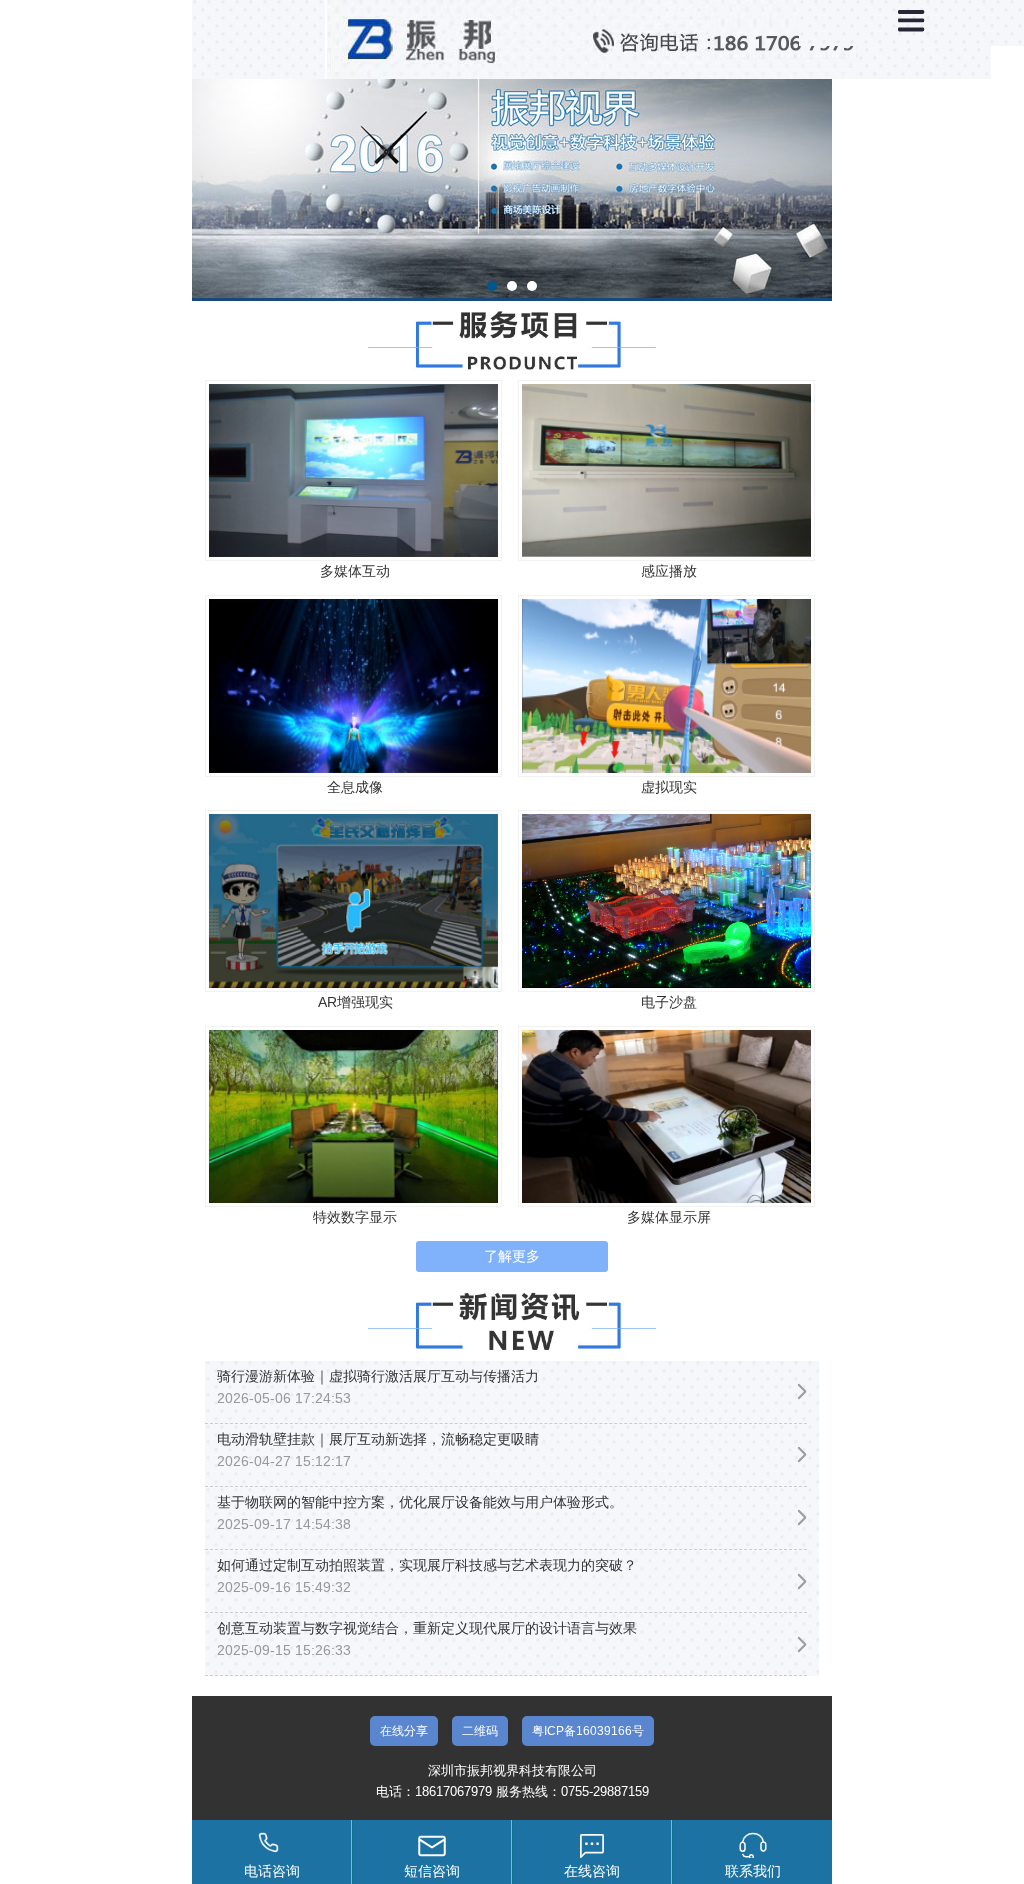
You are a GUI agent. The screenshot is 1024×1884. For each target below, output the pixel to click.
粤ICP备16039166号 (588, 1731)
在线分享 (404, 1731)
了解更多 (512, 1256)
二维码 (480, 1731)
